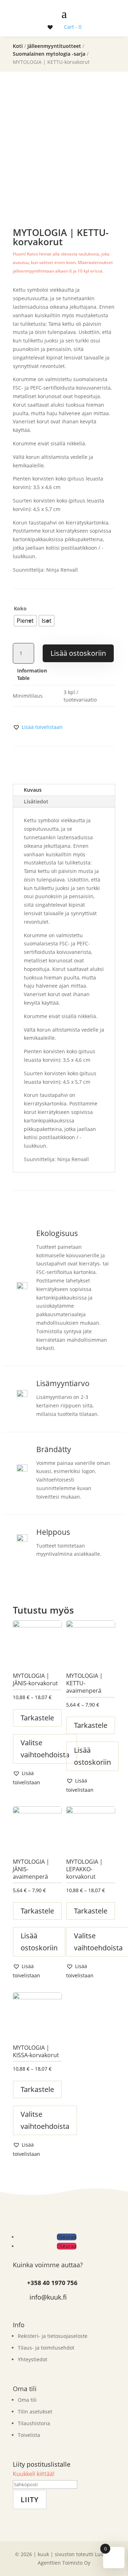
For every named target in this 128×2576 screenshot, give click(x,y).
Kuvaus (33, 790)
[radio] (25, 621)
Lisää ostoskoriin (78, 653)
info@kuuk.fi (48, 2297)
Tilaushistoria (34, 2423)
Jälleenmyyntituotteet (54, 46)
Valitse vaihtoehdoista (45, 1749)
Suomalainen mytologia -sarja (49, 54)
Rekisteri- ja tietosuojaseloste (53, 2336)
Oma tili (27, 2400)
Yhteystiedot (33, 2359)
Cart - (73, 27)
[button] (38, 727)
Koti (18, 46)
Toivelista (29, 2435)
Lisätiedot (36, 801)
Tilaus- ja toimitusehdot (46, 2348)
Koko (20, 608)
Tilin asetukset (35, 2412)
